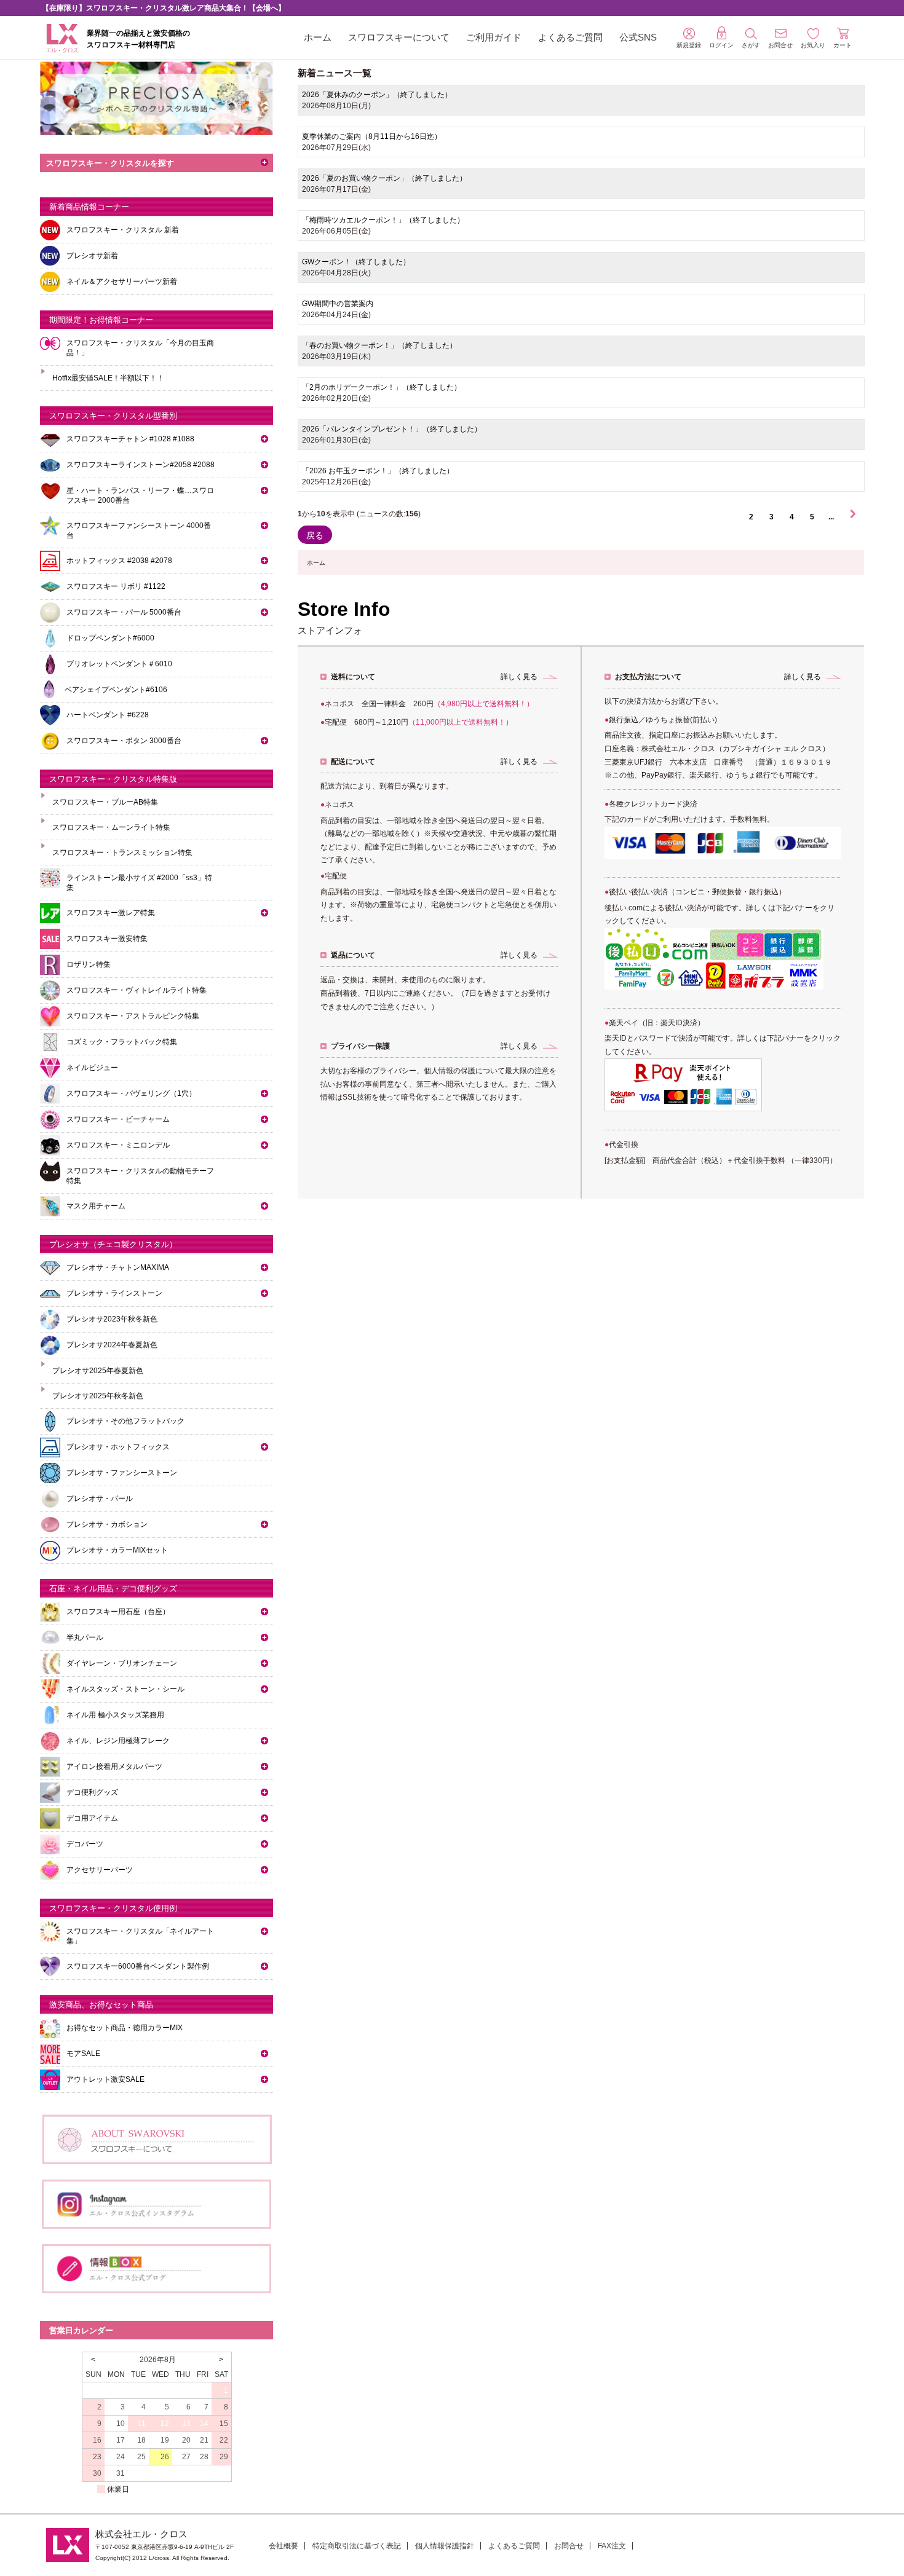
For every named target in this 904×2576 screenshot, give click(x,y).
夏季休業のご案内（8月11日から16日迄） (372, 136)
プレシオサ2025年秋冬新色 (98, 1396)
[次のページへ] (853, 517)
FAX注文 (612, 2546)
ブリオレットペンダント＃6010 (119, 664)
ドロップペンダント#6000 (110, 638)
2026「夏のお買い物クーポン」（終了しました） (384, 178)
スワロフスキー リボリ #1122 (116, 586)
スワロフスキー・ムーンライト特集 (111, 827)
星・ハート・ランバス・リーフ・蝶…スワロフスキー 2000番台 (140, 495)
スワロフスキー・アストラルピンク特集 (133, 1016)
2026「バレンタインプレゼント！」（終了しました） (392, 429)
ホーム (318, 37)
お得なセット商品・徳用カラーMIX (125, 2028)
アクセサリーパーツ (100, 1870)
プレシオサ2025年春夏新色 (98, 1371)
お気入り (813, 45)
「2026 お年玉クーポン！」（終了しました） (378, 471)
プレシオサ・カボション (107, 1524)
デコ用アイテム (92, 1818)
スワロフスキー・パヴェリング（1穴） (131, 1093)
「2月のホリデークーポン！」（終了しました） (382, 387)
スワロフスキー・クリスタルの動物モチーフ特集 (140, 1176)
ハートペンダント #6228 (108, 715)
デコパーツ (85, 1844)
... (831, 517)
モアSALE (83, 2054)
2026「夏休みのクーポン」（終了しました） (377, 95)
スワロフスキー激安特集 (107, 939)
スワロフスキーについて (399, 37)
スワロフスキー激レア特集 (111, 913)
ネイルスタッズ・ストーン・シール (125, 1689)
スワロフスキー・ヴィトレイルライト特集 (137, 990)
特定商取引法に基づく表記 (357, 2546)
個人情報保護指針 (445, 2546)
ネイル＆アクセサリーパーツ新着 (122, 282)
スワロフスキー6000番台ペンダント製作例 (138, 1966)
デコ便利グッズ (92, 1792)
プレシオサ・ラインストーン (114, 1293)
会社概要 (283, 2546)
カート (843, 45)
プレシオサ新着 (92, 256)
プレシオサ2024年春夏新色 (112, 1345)
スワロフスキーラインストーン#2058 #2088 (141, 465)
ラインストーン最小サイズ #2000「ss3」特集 (139, 883)
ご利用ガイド (494, 37)
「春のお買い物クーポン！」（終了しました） (379, 345)
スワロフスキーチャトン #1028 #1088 (130, 439)
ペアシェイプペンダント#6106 (116, 690)
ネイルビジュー (92, 1068)
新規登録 (689, 45)
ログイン (721, 45)
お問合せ (569, 2546)
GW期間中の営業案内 (338, 304)
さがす (751, 45)
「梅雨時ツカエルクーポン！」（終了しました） (383, 220)
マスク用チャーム (96, 1206)
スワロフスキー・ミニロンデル (118, 1145)
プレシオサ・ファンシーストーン (122, 1473)
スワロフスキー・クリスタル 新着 (123, 230)
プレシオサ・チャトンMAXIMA (118, 1267)
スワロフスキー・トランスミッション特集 (122, 853)
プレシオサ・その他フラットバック (125, 1421)
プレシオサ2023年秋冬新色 (112, 1319)
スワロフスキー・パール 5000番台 (124, 612)
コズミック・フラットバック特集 (122, 1042)
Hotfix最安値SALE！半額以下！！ (108, 378)
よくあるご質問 (570, 37)
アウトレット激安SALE (105, 2079)
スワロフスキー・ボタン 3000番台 (124, 741)
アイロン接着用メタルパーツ (114, 1767)
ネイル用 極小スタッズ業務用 (115, 1715)
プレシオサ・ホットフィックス (118, 1447)
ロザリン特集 (89, 964)
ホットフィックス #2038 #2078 (119, 561)
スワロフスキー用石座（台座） (118, 1612)
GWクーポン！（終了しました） (356, 262)
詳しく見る (519, 677)
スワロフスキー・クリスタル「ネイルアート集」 (140, 1936)
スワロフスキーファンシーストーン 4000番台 (139, 530)
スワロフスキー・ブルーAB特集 (105, 802)
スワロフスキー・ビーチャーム (118, 1119)
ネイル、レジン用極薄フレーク (118, 1741)
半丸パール (85, 1637)
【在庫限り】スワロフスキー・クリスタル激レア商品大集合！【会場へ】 (164, 8)
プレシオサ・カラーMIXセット (117, 1550)
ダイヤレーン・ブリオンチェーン (122, 1663)
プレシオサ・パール (100, 1499)
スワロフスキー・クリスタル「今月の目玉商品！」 (140, 348)
